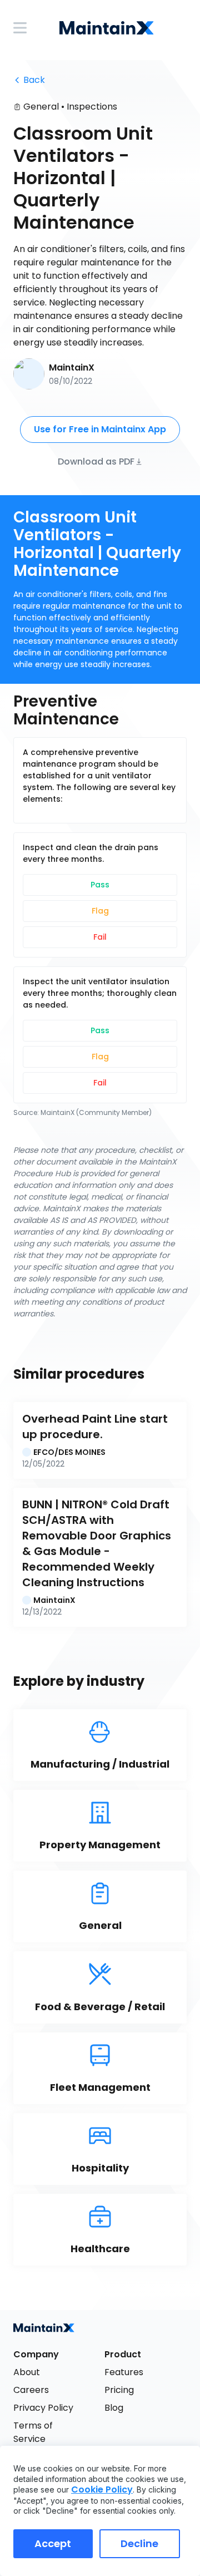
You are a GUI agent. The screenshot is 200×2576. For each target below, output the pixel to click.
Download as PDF (96, 461)
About (27, 2372)
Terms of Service (34, 2432)
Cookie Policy (102, 2489)
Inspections (92, 107)
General (41, 107)
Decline (139, 2543)
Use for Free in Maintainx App (100, 429)
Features (124, 2372)
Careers (31, 2390)
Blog (114, 2408)
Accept (53, 2543)
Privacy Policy (43, 2408)
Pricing (119, 2390)
